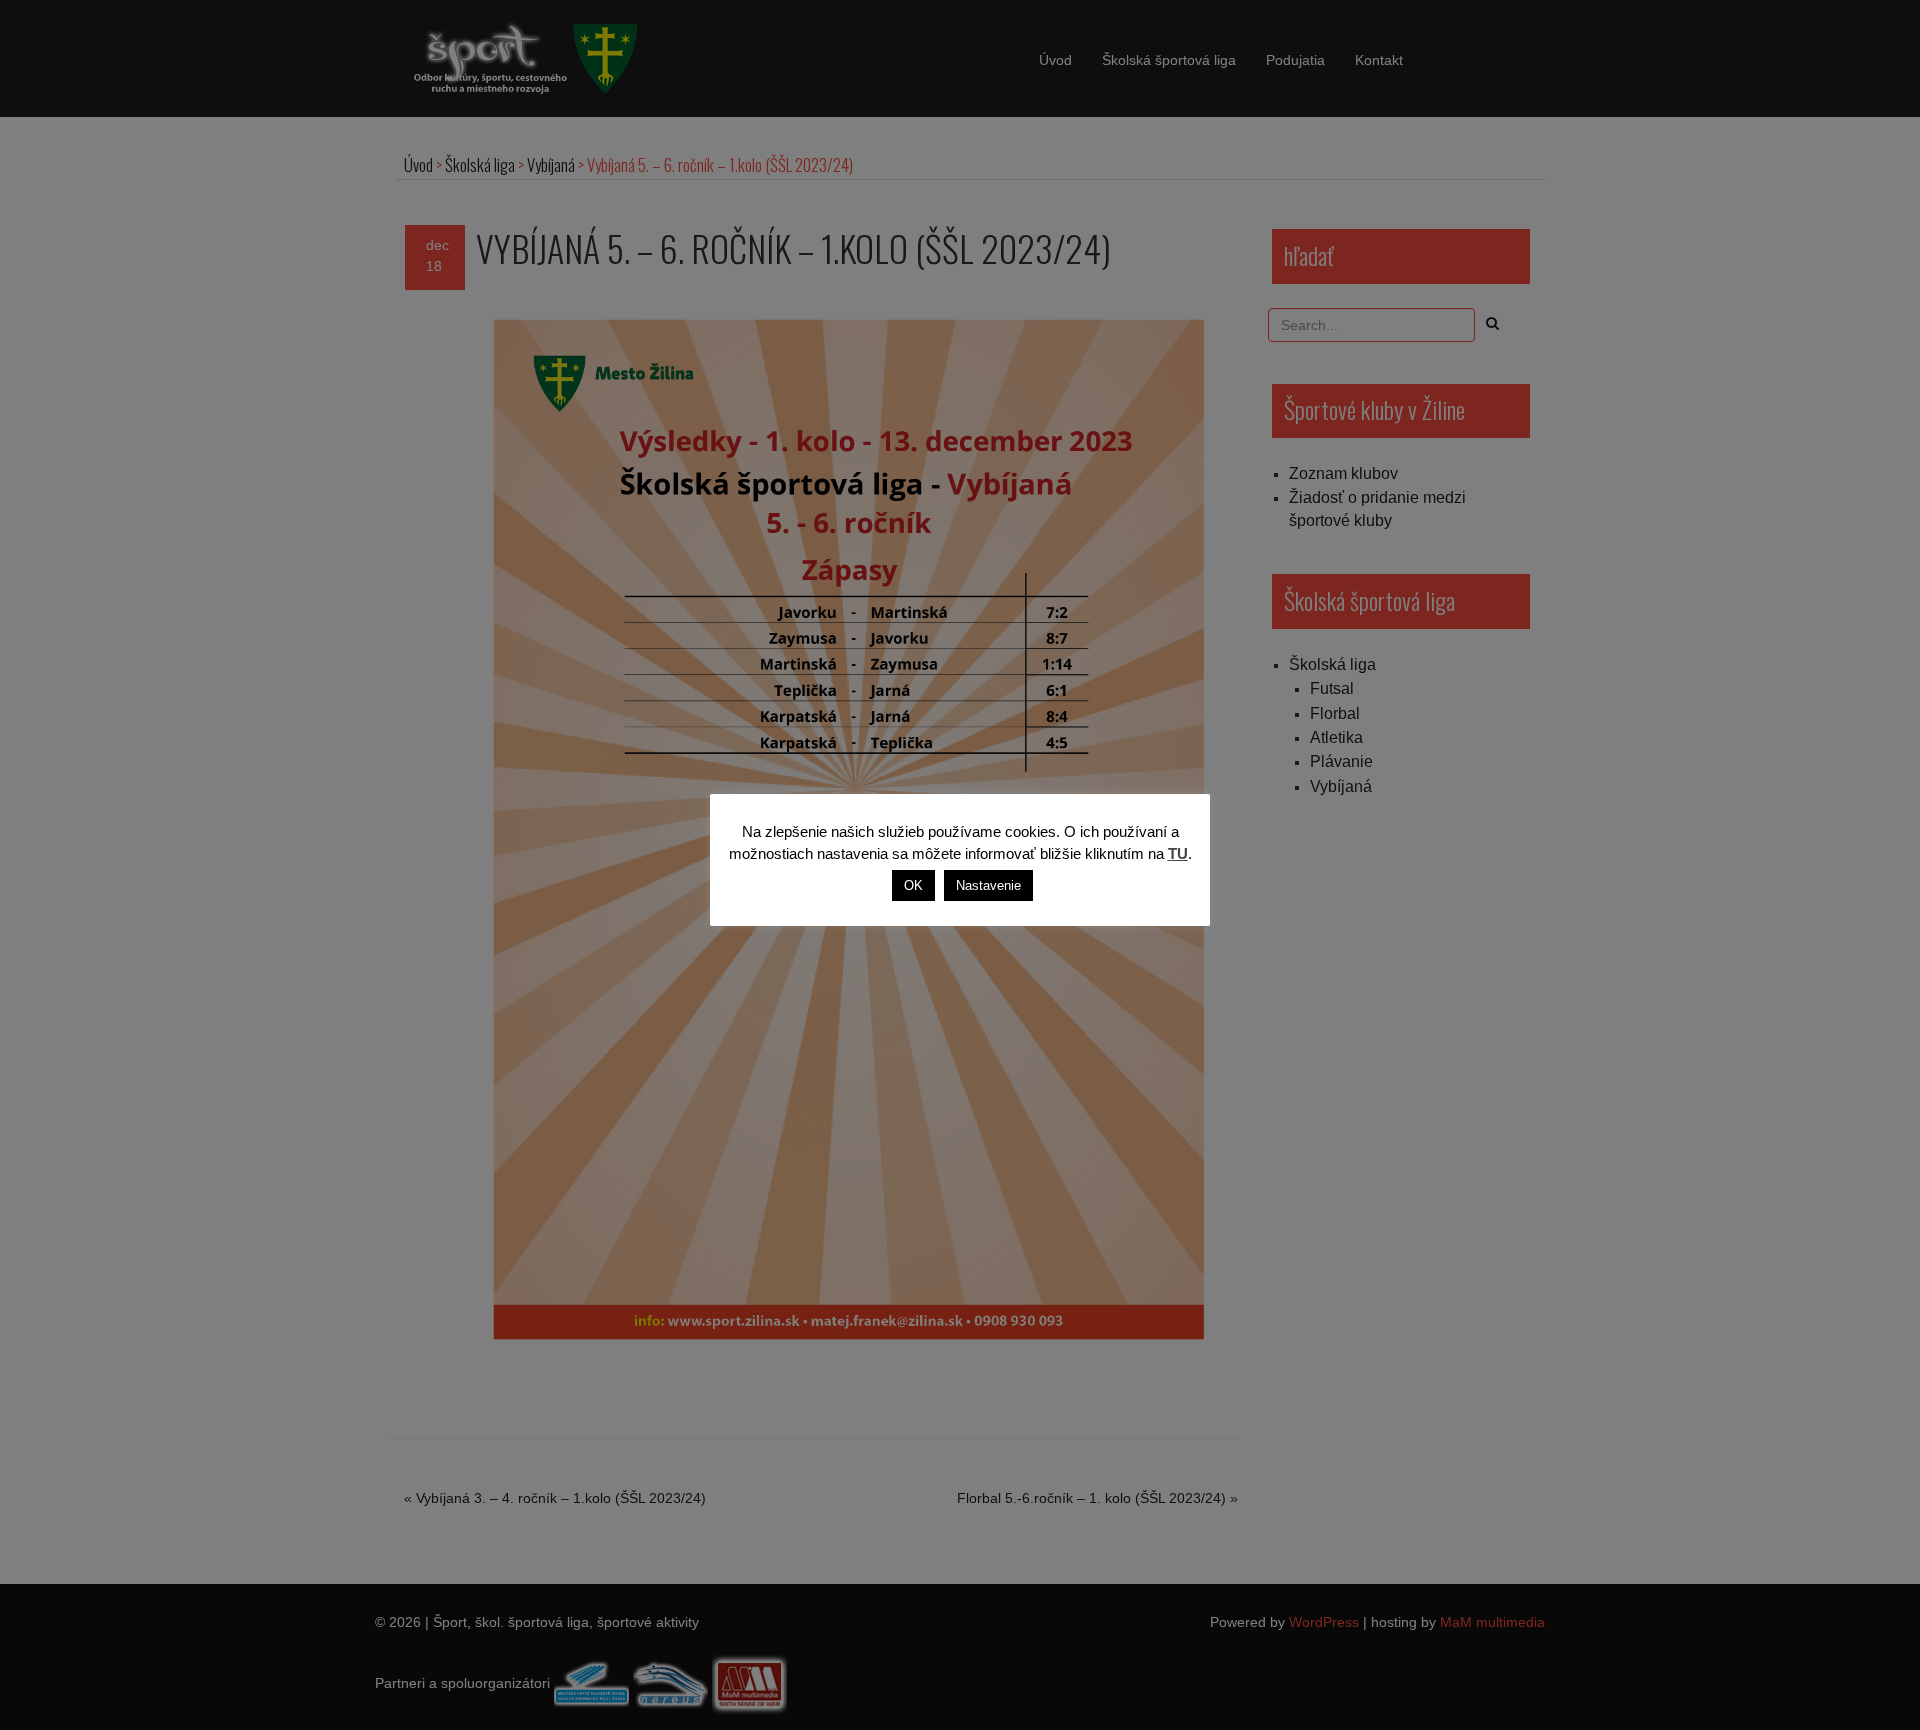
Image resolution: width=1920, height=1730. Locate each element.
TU (1178, 853)
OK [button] (913, 885)
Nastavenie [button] (988, 885)
